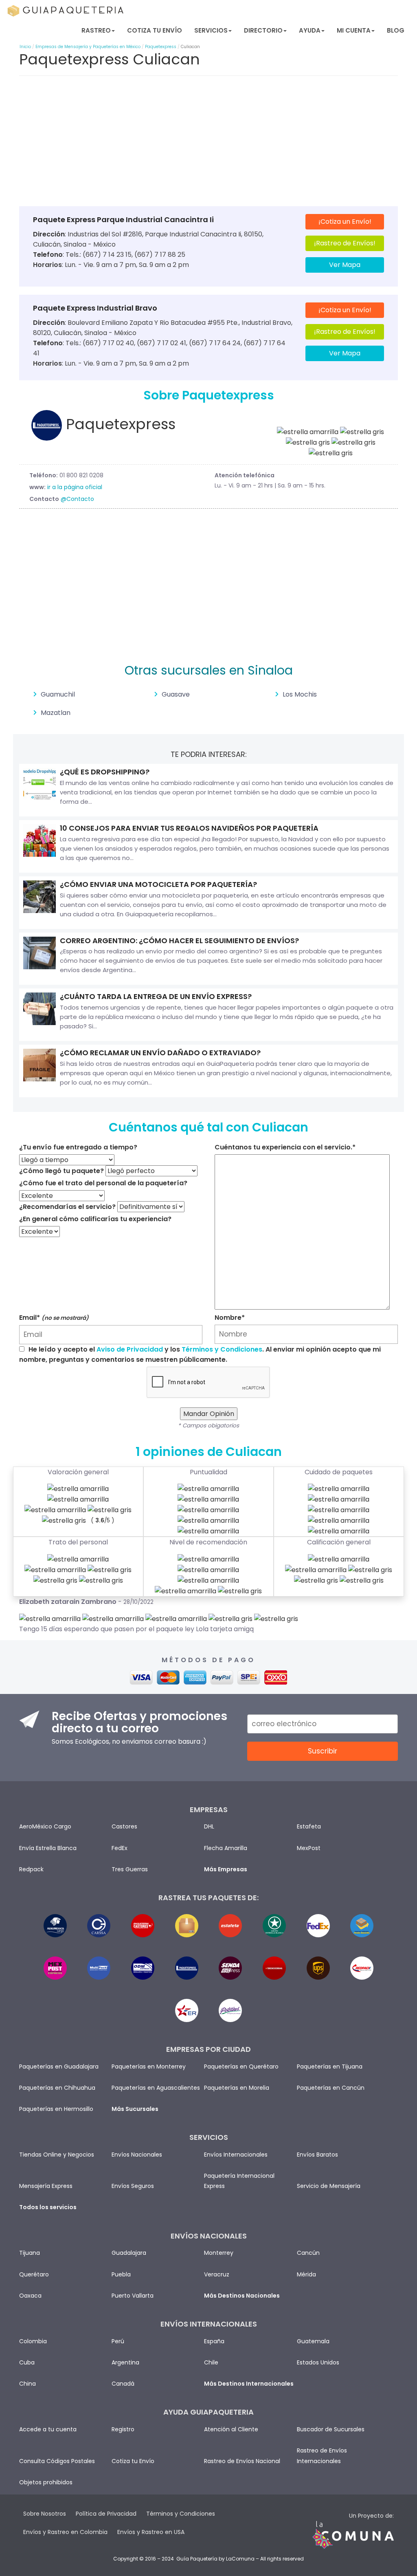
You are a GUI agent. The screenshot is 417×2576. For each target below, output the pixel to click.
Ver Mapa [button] (345, 265)
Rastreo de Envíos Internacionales (322, 2456)
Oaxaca (30, 2296)
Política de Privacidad (106, 2514)
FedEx (120, 1848)
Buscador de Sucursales (331, 2429)
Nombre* (230, 1318)
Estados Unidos (318, 2362)
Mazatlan (56, 713)
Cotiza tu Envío (155, 30)
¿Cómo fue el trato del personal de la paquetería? (103, 1183)
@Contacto (77, 499)
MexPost (309, 1848)
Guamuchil (58, 694)
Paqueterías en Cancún (331, 2088)
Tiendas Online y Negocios (57, 2155)
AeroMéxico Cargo (45, 1826)
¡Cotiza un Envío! (345, 222)
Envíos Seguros (133, 2186)
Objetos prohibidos (46, 2482)
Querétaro (34, 2274)
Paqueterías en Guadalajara (59, 2067)
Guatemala (313, 2341)
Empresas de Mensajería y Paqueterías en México (88, 47)
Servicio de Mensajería (329, 2186)
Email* (54, 1318)
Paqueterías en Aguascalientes (156, 2088)
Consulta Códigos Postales (57, 2461)
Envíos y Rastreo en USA (151, 2532)
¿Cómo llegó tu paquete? (61, 1171)
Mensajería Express (46, 2186)
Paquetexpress (161, 47)
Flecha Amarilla (226, 1848)
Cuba (27, 2362)
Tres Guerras (130, 1869)
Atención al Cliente (231, 2429)
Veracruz (217, 2274)
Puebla (121, 2274)
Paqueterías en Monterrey (149, 2067)
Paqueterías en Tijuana (330, 2067)
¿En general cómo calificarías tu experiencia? (95, 1219)
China (27, 2384)
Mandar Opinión (209, 1414)
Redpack (31, 1869)
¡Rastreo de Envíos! (345, 243)
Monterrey (219, 2253)
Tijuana (30, 2253)
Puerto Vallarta (133, 2296)
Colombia (33, 2341)
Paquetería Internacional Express (239, 2181)
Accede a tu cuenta (48, 2429)
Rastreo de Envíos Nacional (242, 2461)
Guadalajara (129, 2253)
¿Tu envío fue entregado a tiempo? (78, 1147)
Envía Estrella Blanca (48, 1848)
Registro (123, 2429)
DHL (209, 1826)
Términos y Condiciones (222, 1349)
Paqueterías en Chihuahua (57, 2088)
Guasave (176, 694)
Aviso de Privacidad (130, 1349)
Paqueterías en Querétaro (241, 2067)
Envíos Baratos (317, 2155)
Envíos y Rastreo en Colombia (65, 2532)
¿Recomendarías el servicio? (67, 1207)
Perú (118, 2341)
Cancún (308, 2253)
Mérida (306, 2274)
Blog (396, 30)
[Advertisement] (208, 143)
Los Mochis (300, 694)
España (214, 2341)
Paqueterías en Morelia (237, 2088)
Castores (124, 1826)
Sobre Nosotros (45, 2514)
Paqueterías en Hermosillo (56, 2109)
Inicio (25, 47)
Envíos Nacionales (137, 2155)
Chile (211, 2362)
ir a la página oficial (75, 487)
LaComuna (240, 2559)
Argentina (125, 2362)
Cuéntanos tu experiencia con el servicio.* (285, 1147)
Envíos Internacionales (236, 2155)
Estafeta (309, 1826)
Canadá (123, 2384)
